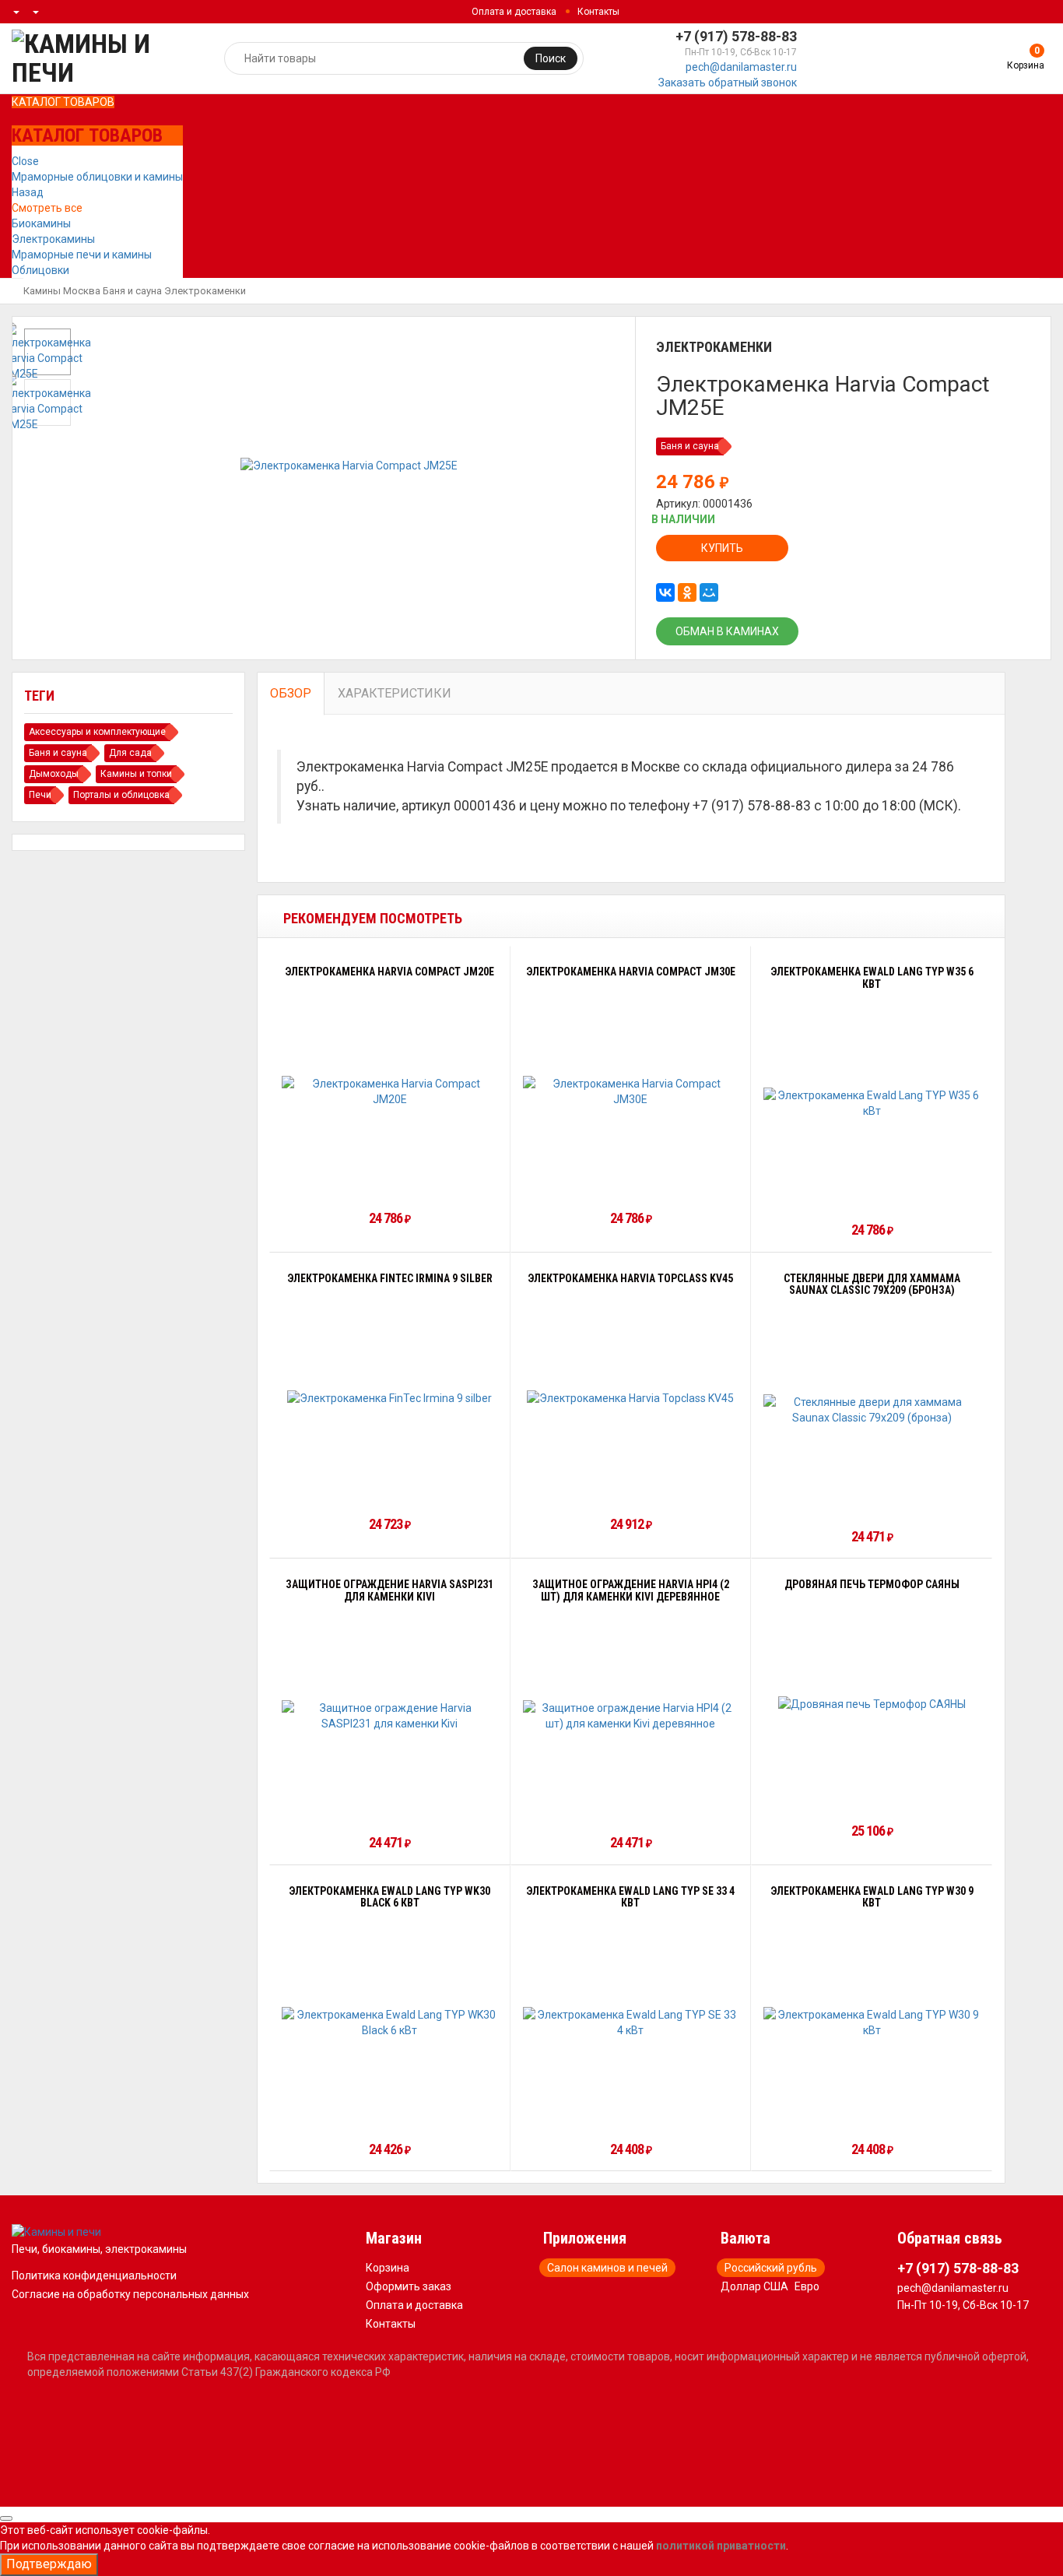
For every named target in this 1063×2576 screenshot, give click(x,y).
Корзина (388, 2268)
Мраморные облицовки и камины (97, 177)
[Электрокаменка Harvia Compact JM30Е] (631, 1091)
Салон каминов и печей (607, 2268)
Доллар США (754, 2286)
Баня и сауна (132, 291)
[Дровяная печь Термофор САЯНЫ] (872, 1704)
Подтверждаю (49, 2564)
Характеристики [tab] (395, 693)
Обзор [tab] (291, 693)
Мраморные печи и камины (82, 255)
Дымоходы (54, 774)
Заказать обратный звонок (728, 83)
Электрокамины (53, 239)
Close (25, 161)
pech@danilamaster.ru (741, 67)
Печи (40, 795)
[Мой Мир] (709, 592)
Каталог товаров (63, 102)
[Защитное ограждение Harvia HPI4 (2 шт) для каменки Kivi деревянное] (631, 1716)
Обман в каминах (727, 631)
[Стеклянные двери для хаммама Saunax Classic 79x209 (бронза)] (872, 1410)
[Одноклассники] (687, 592)
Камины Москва (62, 291)
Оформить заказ (409, 2286)
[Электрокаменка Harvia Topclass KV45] (630, 1398)
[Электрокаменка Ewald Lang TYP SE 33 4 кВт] (631, 2022)
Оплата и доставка (514, 12)
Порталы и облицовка (121, 795)
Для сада (130, 753)
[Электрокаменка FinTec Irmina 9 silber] (389, 1398)
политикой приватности (721, 2546)
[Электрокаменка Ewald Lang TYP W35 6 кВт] (872, 1103)
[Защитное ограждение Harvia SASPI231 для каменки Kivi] (390, 1716)
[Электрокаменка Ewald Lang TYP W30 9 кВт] (872, 2022)
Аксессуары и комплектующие (97, 732)
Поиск (551, 58)
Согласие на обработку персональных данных (130, 2294)
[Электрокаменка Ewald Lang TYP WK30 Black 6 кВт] (390, 2022)
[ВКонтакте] (665, 592)
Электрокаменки (205, 291)
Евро (807, 2286)
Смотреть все (47, 208)
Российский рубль (771, 2268)
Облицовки (40, 270)
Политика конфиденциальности (94, 2276)
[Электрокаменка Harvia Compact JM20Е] (390, 1091)
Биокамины (41, 223)
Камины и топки (136, 774)
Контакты (598, 12)
